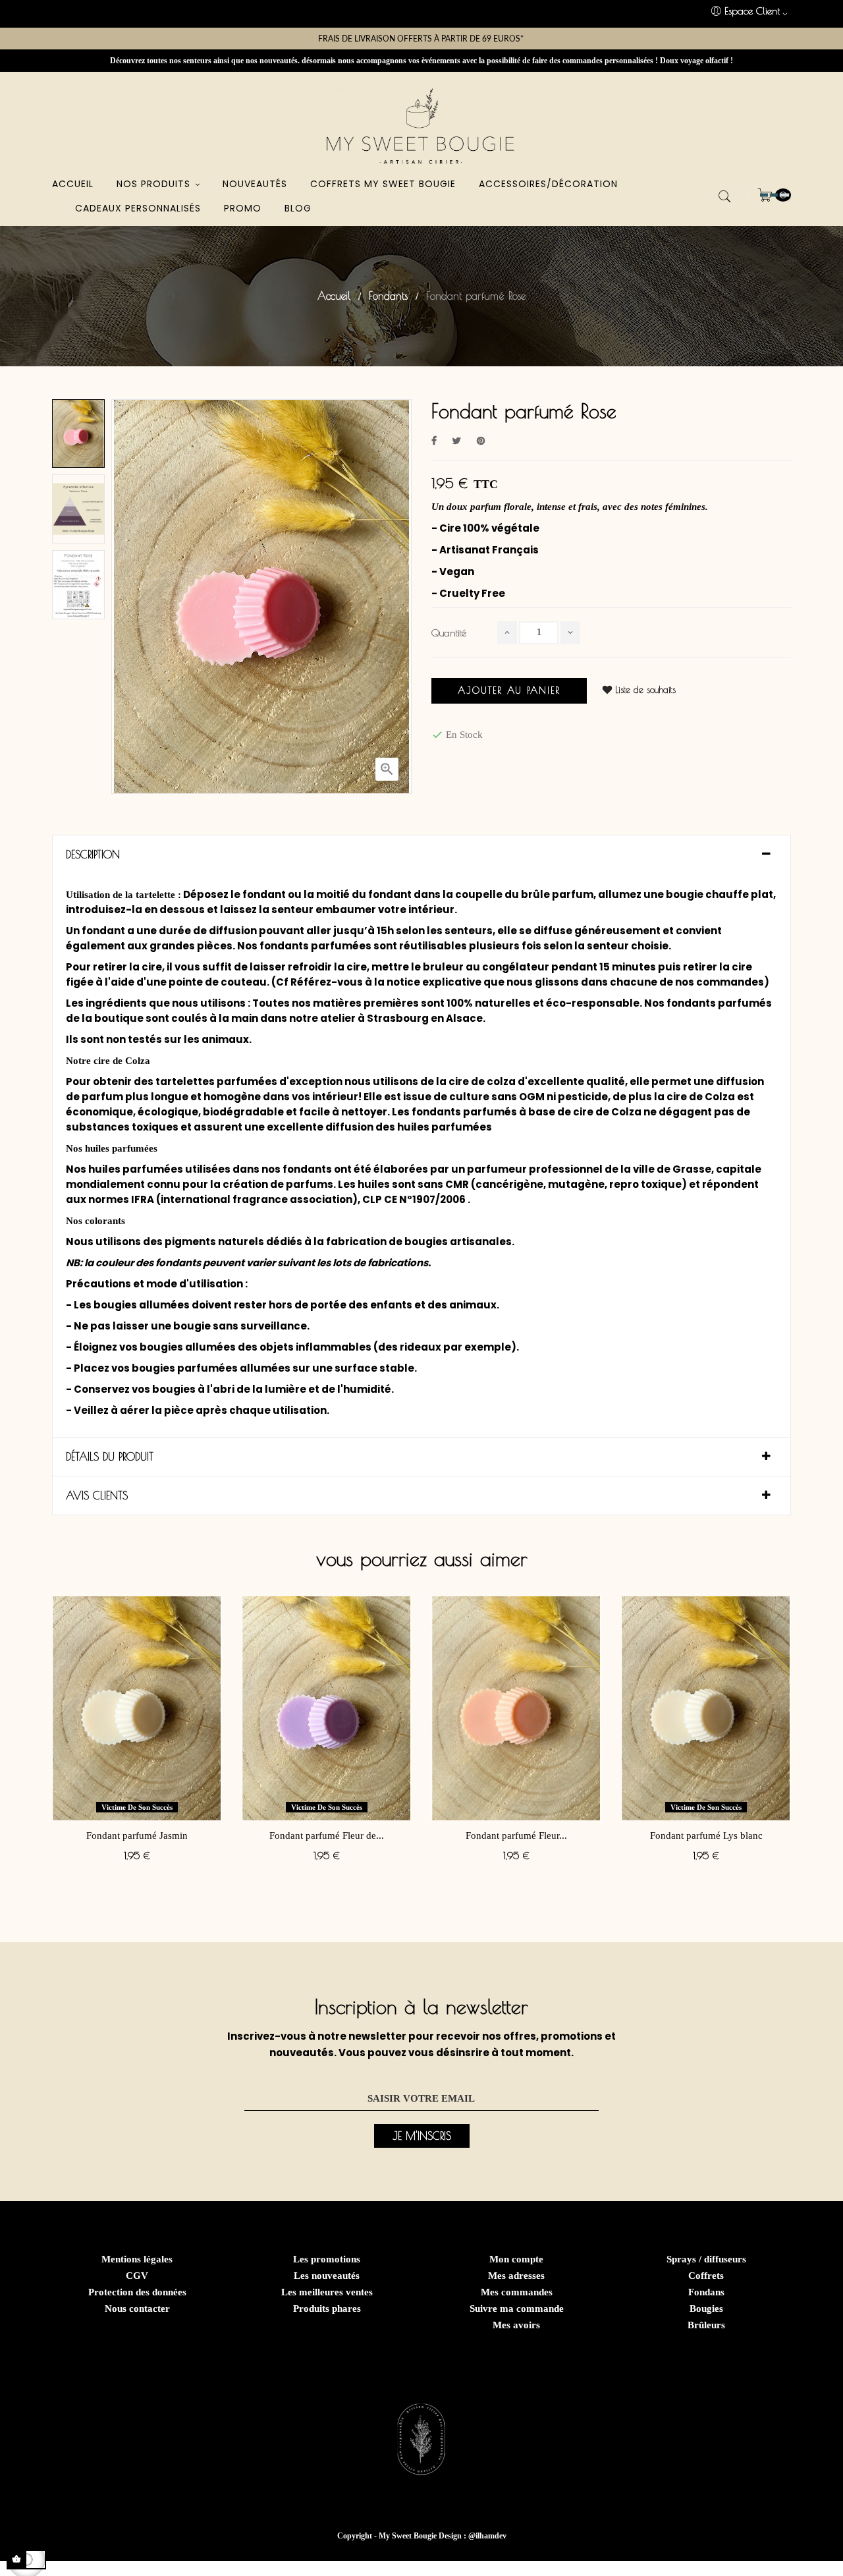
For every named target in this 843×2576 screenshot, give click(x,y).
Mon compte (516, 2259)
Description (93, 854)
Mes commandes (517, 2292)
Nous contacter (137, 2309)
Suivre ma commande (517, 2309)
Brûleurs (706, 2325)
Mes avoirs (516, 2325)
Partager (434, 441)
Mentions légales (137, 2259)
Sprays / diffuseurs (706, 2259)
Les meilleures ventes (327, 2292)
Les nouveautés (327, 2276)
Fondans (706, 2292)
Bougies (706, 2309)
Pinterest (481, 441)
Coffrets (706, 2276)
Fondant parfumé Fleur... (516, 1835)
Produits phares (327, 2309)
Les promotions (327, 2259)
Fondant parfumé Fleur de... (327, 1835)
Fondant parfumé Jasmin (137, 1835)
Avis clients (97, 1496)
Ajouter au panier (509, 690)
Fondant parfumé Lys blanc (706, 1835)
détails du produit (110, 1457)
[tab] (421, 854)
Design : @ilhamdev (473, 2536)
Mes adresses (516, 2276)
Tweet (457, 441)
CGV (137, 2276)
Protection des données (137, 2292)
